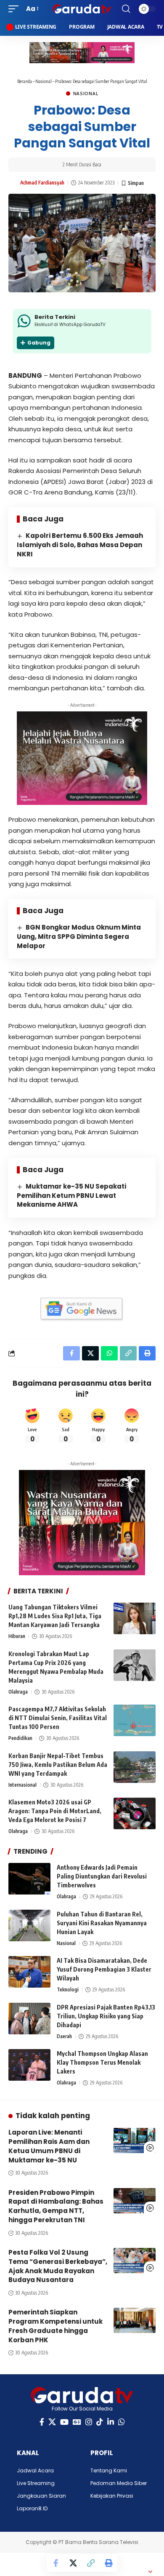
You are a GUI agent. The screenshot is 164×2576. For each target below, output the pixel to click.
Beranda (25, 81)
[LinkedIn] (111, 2422)
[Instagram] (89, 2422)
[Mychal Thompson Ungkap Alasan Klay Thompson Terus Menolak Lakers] (29, 2065)
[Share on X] (73, 2563)
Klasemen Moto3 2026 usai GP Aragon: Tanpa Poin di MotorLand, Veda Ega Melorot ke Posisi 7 (55, 1811)
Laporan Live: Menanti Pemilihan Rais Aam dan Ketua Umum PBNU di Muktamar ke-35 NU (49, 2146)
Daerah (64, 2036)
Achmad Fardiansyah (42, 183)
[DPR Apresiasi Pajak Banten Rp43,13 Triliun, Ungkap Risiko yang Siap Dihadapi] (29, 2019)
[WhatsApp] (122, 2422)
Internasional (22, 1785)
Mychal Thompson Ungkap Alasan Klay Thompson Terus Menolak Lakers (102, 2062)
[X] (52, 2422)
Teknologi (68, 1989)
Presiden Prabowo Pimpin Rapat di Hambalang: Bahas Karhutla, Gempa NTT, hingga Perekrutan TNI (56, 2206)
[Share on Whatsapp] (109, 1353)
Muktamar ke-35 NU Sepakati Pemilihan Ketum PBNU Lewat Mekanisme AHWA (71, 1196)
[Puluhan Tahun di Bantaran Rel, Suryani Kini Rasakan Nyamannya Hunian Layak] (29, 1925)
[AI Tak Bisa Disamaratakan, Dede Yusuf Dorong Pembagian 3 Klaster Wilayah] (29, 1972)
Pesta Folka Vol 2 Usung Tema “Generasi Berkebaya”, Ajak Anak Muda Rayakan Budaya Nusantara (58, 2266)
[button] (16, 9)
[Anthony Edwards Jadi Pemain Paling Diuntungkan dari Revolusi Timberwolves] (29, 1879)
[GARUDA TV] (82, 9)
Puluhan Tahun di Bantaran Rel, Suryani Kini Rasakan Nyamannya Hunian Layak (102, 1923)
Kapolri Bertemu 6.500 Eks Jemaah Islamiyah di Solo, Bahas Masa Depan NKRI (80, 545)
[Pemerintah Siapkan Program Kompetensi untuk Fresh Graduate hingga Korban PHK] (135, 2320)
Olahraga (18, 1692)
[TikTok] (100, 2422)
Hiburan (17, 1636)
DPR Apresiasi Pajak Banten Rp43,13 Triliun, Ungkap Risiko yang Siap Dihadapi (106, 2016)
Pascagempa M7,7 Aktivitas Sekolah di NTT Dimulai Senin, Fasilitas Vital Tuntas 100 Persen (58, 1718)
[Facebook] (42, 2422)
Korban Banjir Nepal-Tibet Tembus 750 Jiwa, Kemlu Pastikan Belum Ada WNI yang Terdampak (58, 1765)
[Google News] (77, 2422)
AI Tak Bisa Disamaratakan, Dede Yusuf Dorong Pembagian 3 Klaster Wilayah (104, 1969)
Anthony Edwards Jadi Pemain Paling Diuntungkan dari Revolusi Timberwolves (102, 1876)
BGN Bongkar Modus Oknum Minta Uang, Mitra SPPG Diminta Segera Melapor (79, 937)
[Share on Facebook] (56, 2563)
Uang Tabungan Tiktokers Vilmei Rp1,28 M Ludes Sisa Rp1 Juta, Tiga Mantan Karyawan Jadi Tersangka (55, 1616)
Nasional (44, 81)
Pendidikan (20, 1738)
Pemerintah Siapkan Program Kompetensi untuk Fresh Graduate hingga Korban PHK (56, 2326)
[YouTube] (64, 2422)
